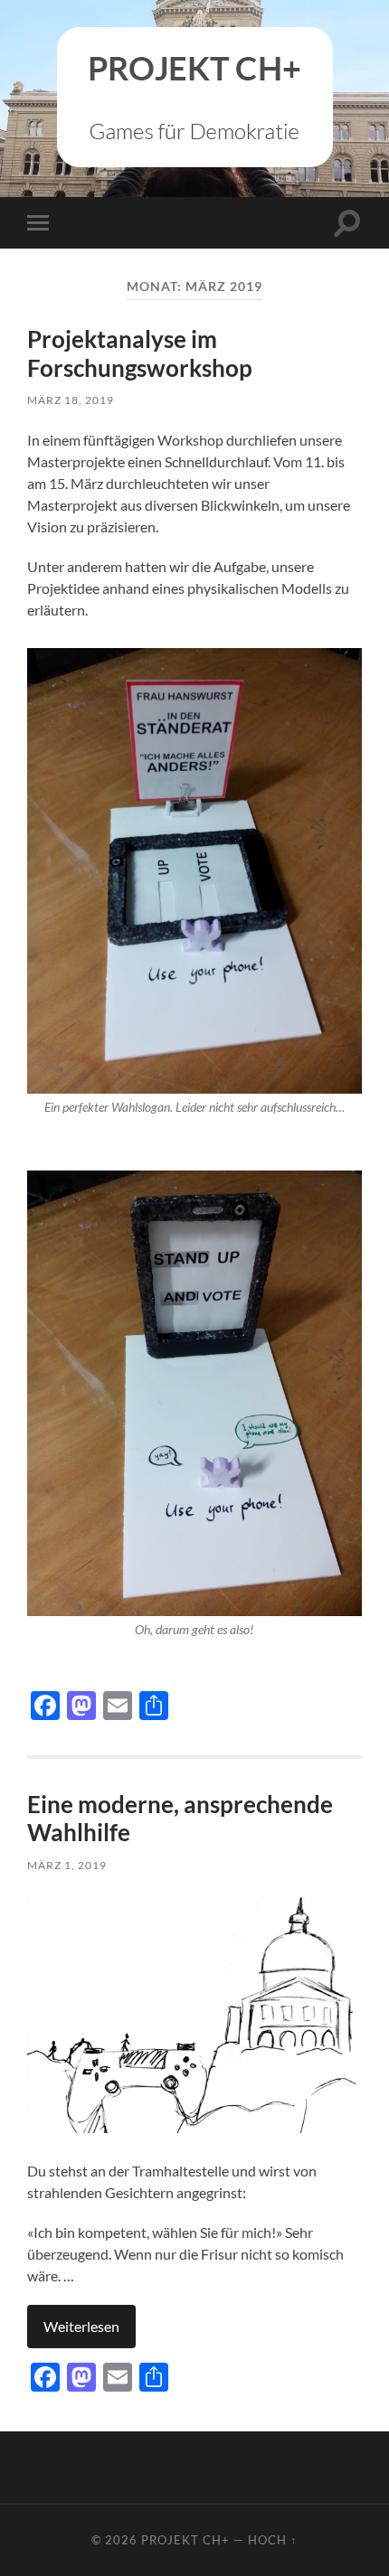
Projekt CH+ (185, 2540)
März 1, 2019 (67, 1865)
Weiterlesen (81, 2326)
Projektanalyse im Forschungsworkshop (140, 353)
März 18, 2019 (71, 400)
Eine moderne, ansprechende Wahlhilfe (180, 1819)
